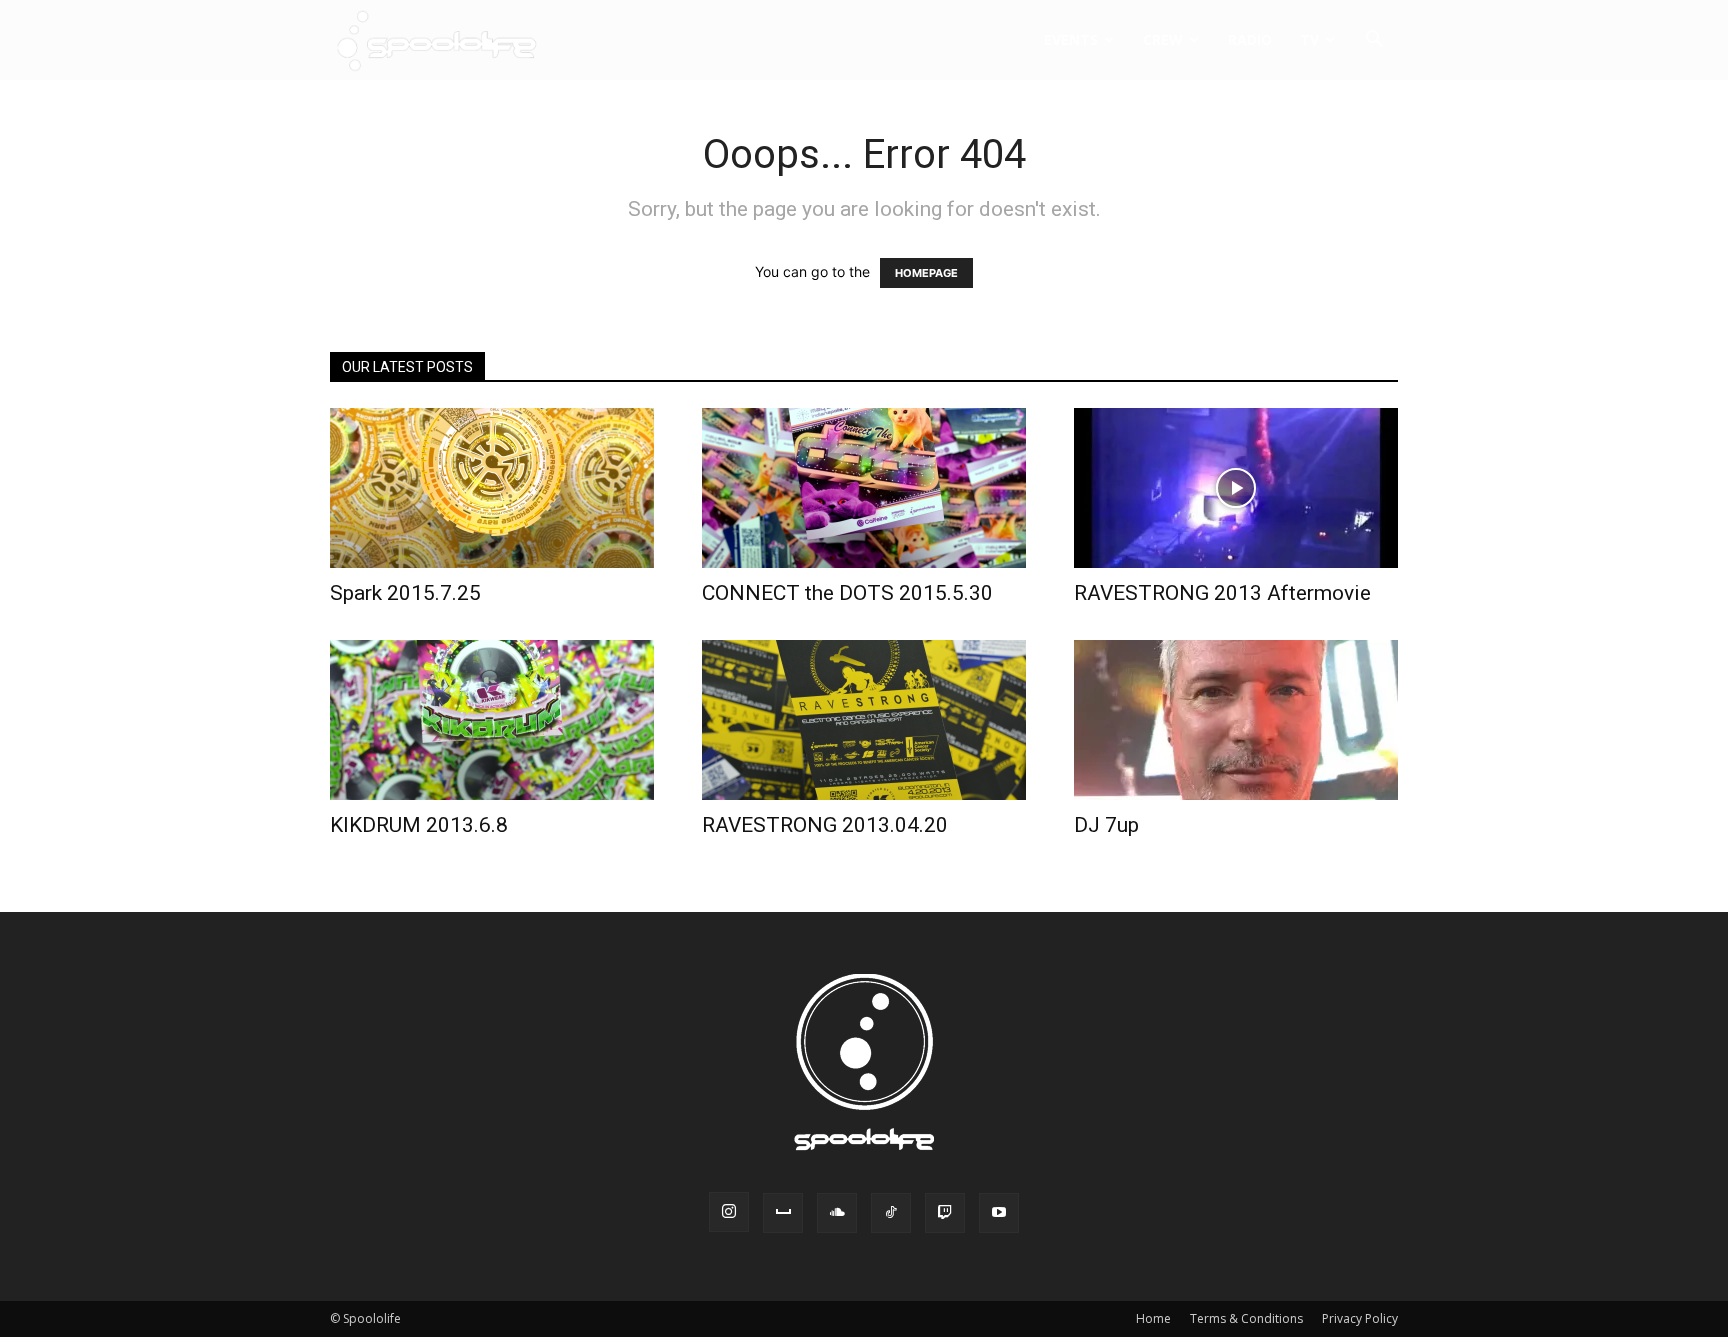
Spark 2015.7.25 (405, 593)
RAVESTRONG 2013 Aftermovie (1222, 593)
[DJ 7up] (1236, 720)
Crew (1163, 39)
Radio (1250, 39)
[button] (1374, 41)
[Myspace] (783, 1213)
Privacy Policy (1360, 1318)
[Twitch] (945, 1213)
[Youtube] (999, 1213)
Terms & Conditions (1246, 1318)
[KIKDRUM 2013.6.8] (492, 720)
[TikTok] (891, 1213)
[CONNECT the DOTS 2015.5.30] (864, 488)
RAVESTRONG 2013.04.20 (825, 825)
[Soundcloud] (837, 1213)
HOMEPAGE (926, 273)
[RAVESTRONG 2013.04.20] (864, 720)
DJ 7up (1106, 825)
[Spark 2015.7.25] (492, 488)
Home (1153, 1318)
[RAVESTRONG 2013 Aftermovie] (1236, 488)
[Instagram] (729, 1212)
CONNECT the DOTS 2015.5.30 (847, 593)
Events (1071, 39)
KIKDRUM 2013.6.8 (419, 825)
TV (1309, 39)
